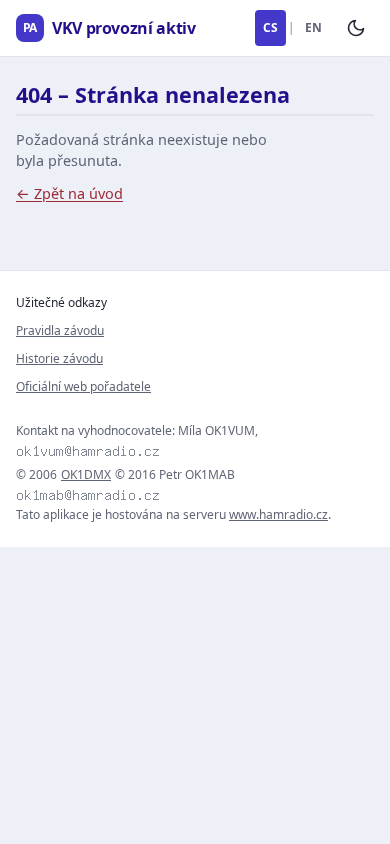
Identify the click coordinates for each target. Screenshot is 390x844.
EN (313, 27)
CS (270, 27)
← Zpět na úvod (69, 193)
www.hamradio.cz (278, 514)
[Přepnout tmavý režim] (356, 28)
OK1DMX (86, 475)
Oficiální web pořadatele (83, 386)
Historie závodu (59, 358)
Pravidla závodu (60, 330)
